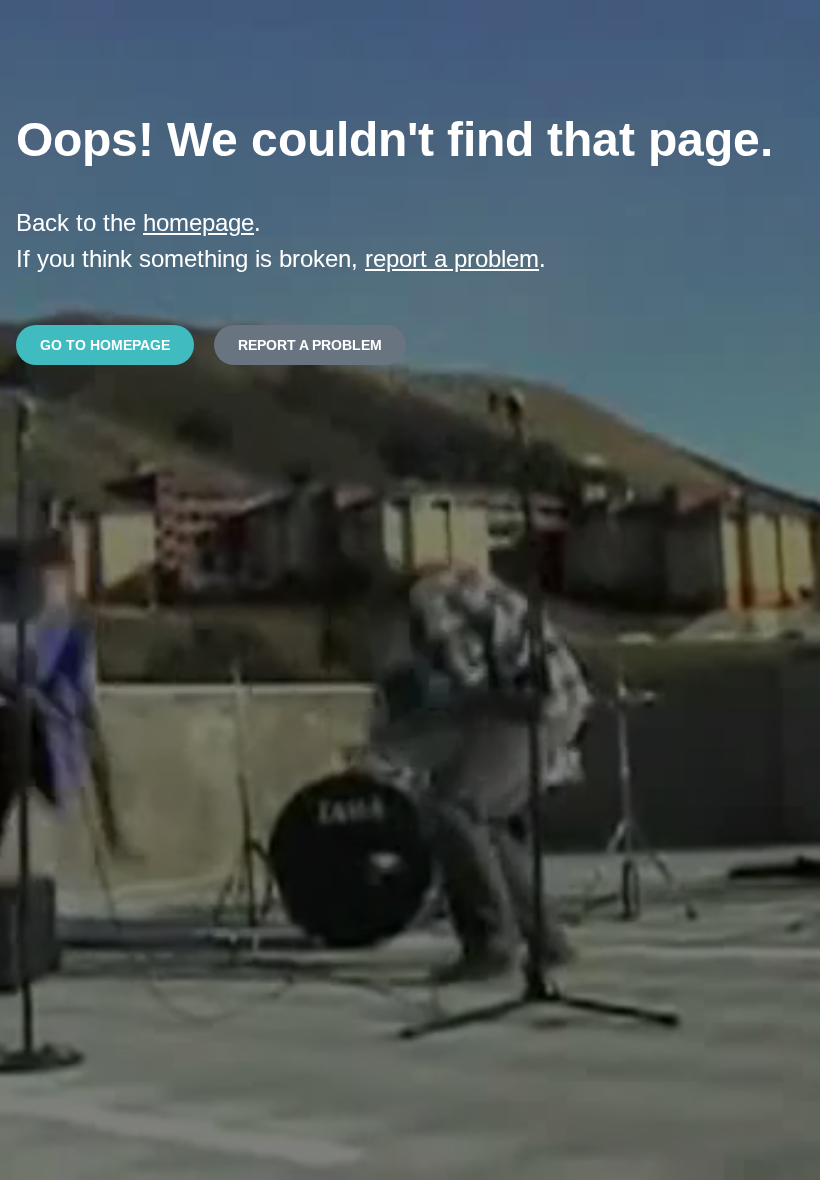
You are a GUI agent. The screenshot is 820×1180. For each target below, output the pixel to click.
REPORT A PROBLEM (310, 345)
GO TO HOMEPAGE (105, 345)
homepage (198, 222)
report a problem (452, 258)
